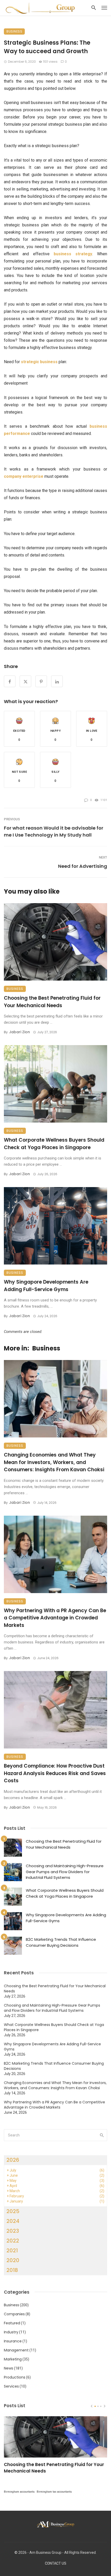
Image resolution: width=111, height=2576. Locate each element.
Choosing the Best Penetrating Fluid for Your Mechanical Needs (52, 1002)
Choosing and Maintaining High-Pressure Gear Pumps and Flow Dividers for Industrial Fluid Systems (65, 1872)
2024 (13, 2221)
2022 (13, 2241)
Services (11, 2386)
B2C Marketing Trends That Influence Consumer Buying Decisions (61, 1942)
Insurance (13, 2341)
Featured (12, 2323)
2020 (13, 2260)
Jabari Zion (19, 1032)
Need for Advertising (83, 866)
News (9, 2368)
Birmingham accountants (19, 2492)
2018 (12, 2270)
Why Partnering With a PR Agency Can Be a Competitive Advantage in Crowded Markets (55, 1618)
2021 (12, 2251)
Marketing (13, 2359)
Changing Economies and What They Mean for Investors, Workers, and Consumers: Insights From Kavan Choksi (54, 1462)
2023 (13, 2231)
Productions (15, 2377)
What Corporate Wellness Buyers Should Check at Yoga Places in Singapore (54, 1144)
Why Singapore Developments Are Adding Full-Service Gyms (46, 1286)
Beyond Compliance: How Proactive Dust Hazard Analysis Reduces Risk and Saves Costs (55, 1773)
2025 (13, 2211)
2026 (13, 2160)
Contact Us (56, 2563)
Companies (14, 2314)
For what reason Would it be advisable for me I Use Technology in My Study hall (54, 831)
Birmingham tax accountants (54, 2492)
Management (16, 2350)
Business (14, 31)
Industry (11, 2332)
